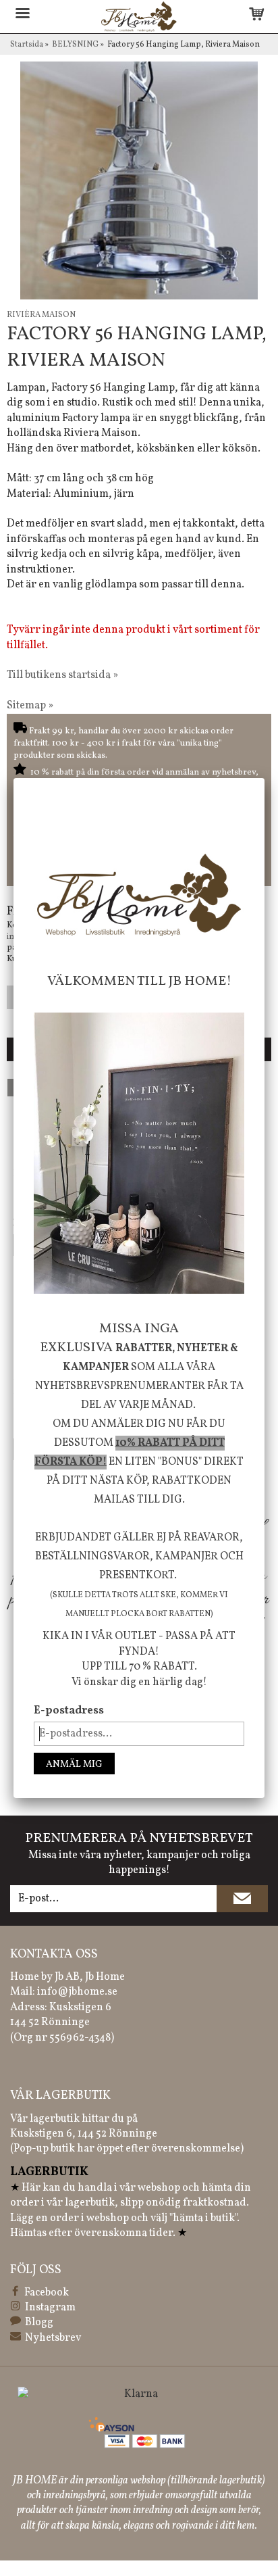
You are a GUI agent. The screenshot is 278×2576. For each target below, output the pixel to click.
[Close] (265, 778)
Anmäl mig (74, 1765)
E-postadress (69, 1711)
